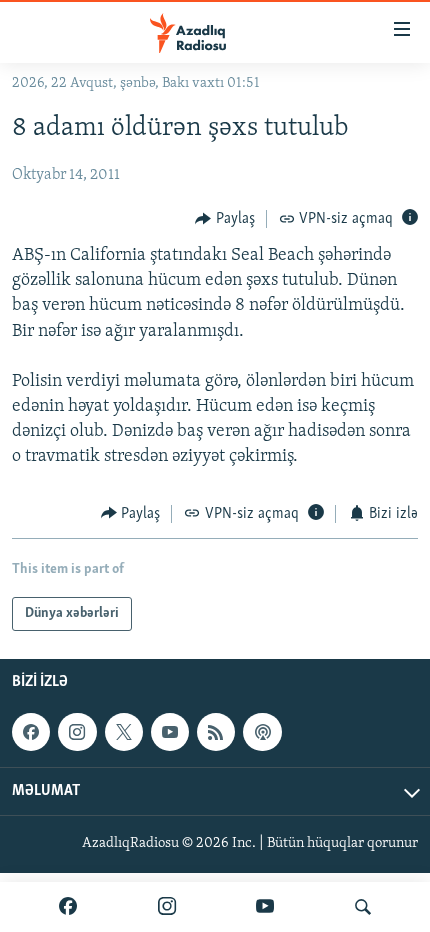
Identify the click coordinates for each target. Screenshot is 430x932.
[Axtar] (363, 907)
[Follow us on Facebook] (31, 732)
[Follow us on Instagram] (77, 732)
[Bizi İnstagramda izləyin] (167, 907)
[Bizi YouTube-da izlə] (265, 907)
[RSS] (216, 732)
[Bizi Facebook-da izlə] (68, 907)
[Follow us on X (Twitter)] (124, 732)
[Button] (225, 219)
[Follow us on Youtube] (170, 732)
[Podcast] (262, 732)
